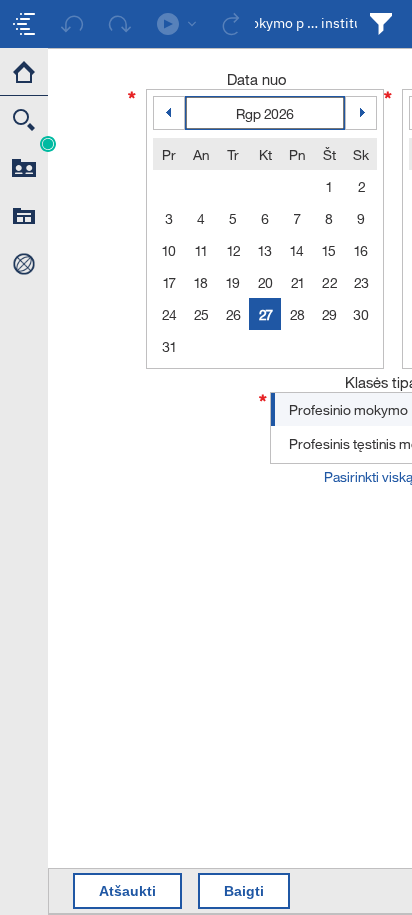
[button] (48, 144)
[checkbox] (24, 24)
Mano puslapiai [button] (24, 216)
